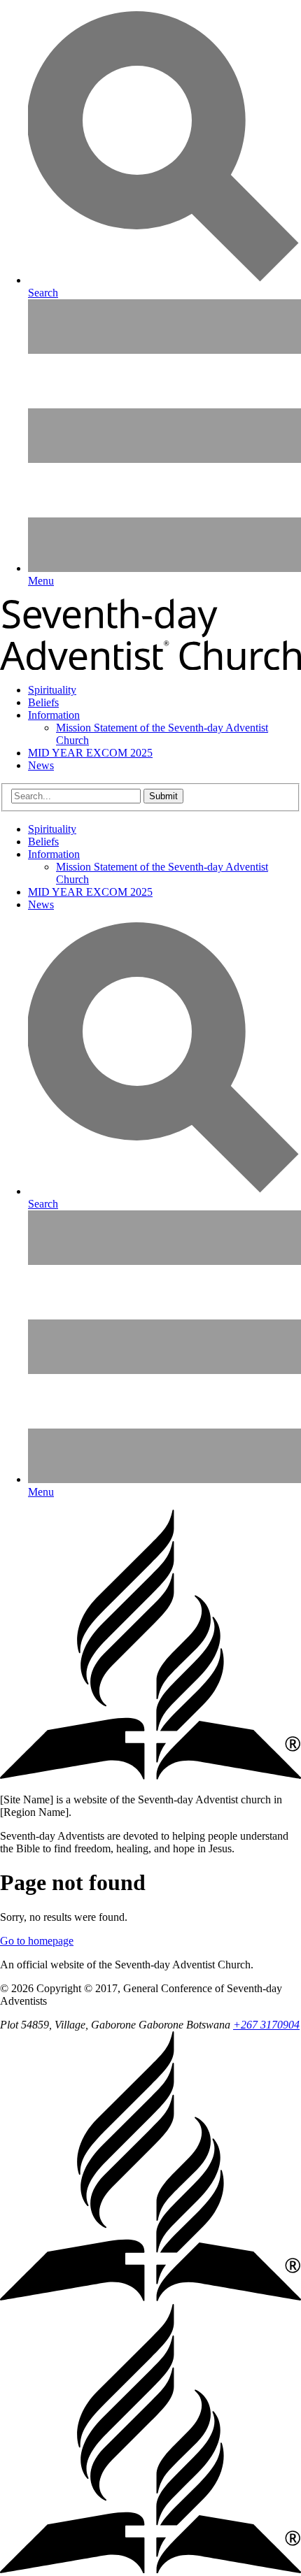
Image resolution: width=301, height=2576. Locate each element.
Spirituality (52, 690)
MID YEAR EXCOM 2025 (90, 753)
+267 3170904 (266, 2025)
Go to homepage (37, 1941)
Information (54, 715)
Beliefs (43, 702)
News (41, 765)
